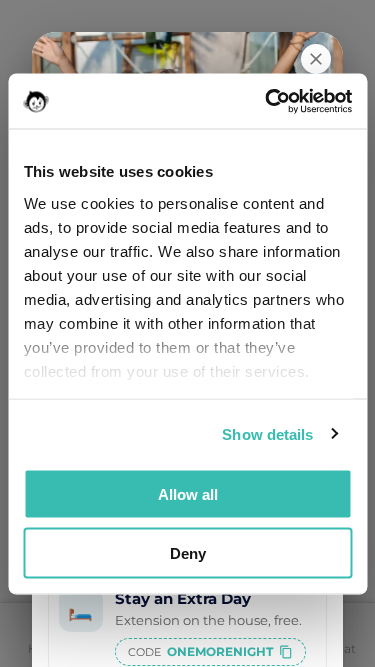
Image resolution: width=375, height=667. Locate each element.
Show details (267, 433)
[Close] (316, 59)
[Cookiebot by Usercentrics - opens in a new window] (267, 101)
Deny (188, 552)
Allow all (188, 494)
